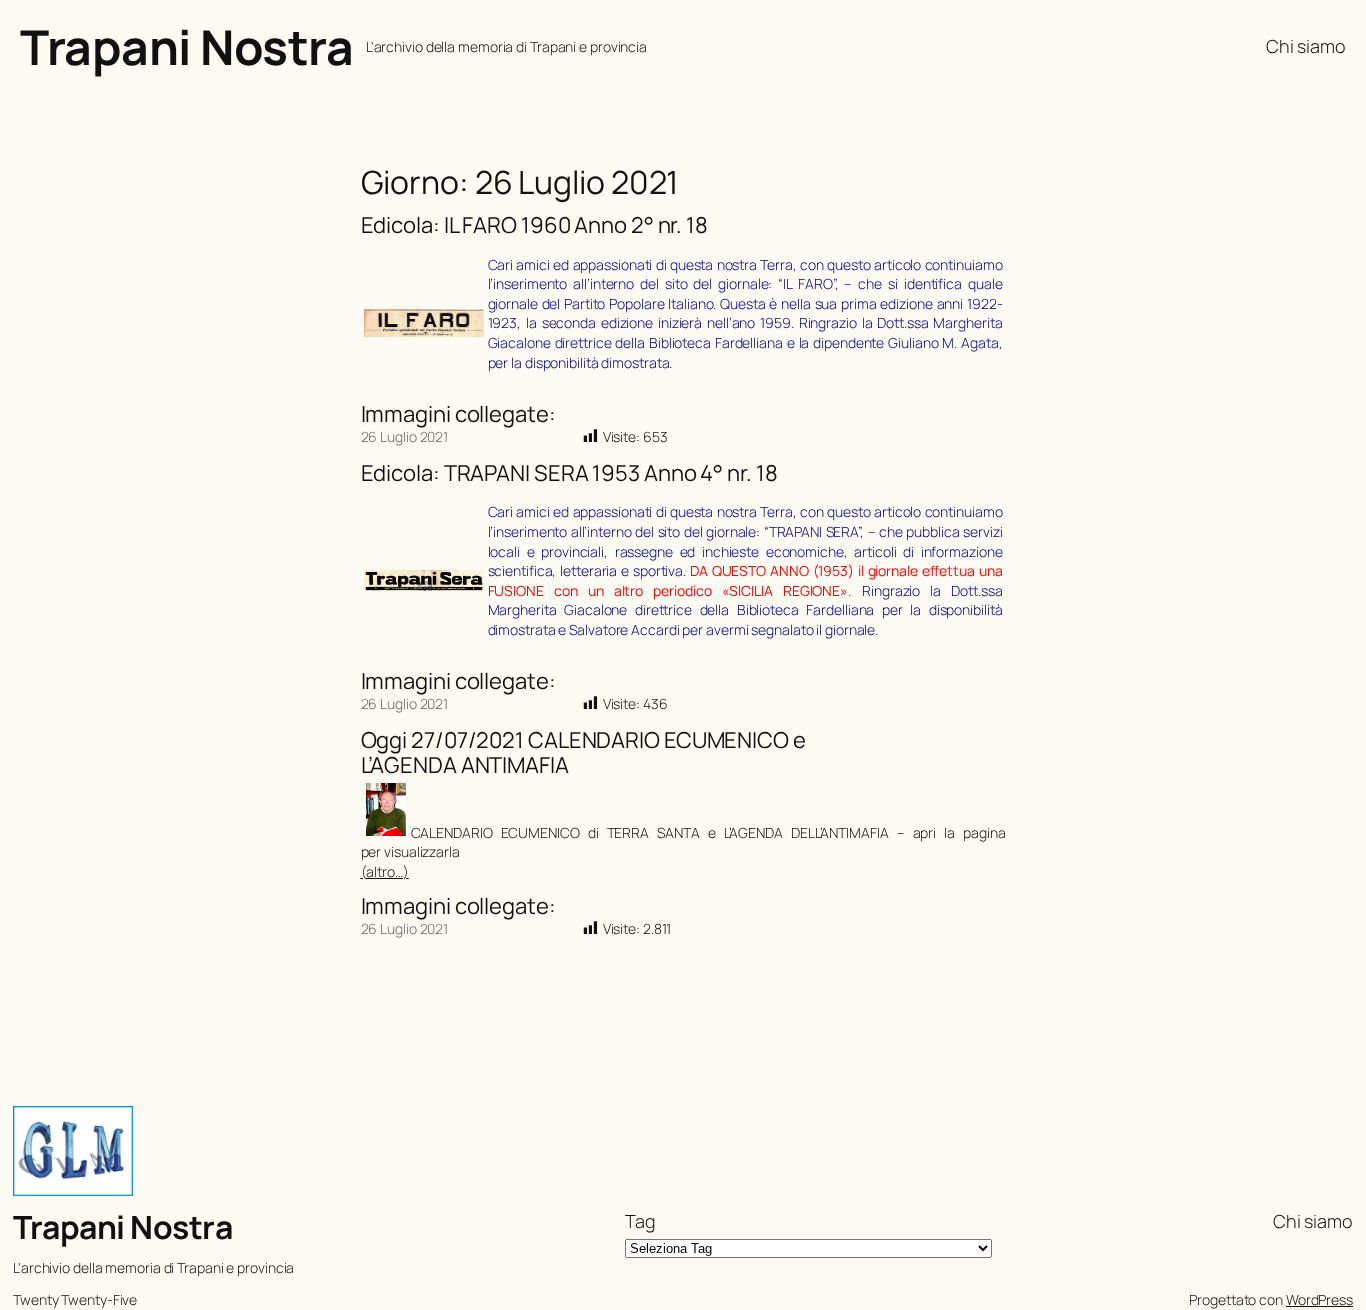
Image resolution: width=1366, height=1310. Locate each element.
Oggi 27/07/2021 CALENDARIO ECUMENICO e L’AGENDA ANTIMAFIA (583, 753)
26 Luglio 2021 (405, 436)
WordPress (1319, 1299)
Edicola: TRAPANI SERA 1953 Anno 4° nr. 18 (569, 473)
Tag (640, 1221)
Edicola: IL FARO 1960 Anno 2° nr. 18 (534, 225)
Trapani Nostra (186, 46)
